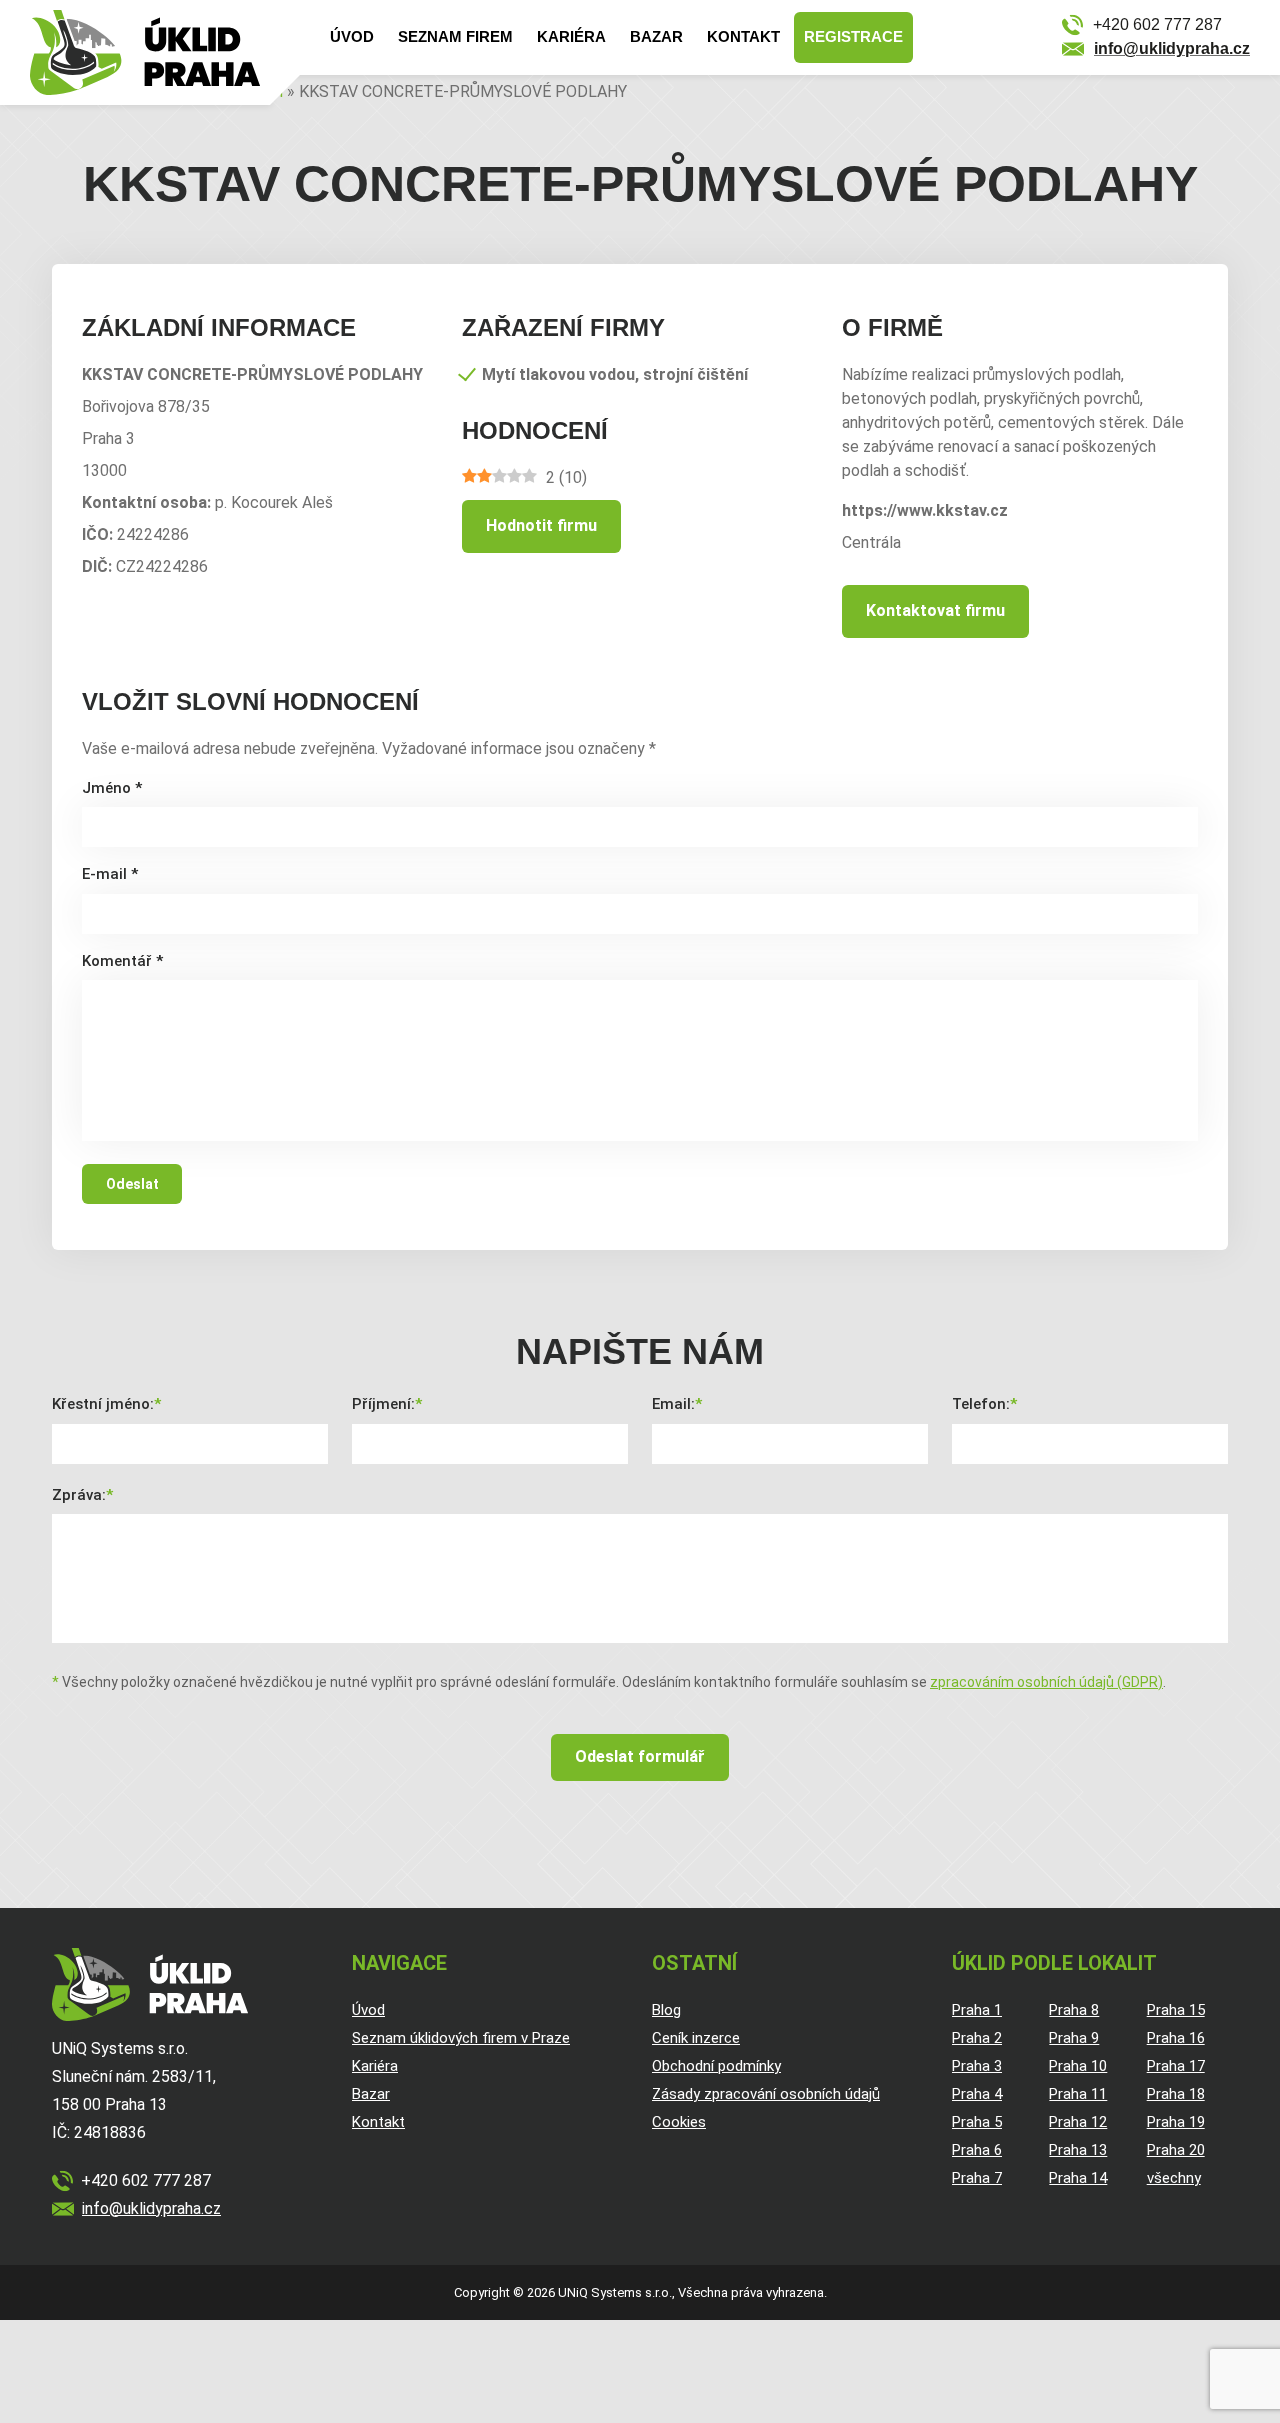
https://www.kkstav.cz (925, 510)
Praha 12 (1078, 2122)
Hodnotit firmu (541, 525)
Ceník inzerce (696, 2038)
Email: (673, 1404)
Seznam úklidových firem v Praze (461, 2038)
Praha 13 (1078, 2150)
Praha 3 (977, 2066)
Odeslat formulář (640, 1756)
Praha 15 (1176, 2010)
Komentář (122, 961)
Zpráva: (79, 1495)
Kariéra (571, 36)
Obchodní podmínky (716, 2066)
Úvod (352, 36)
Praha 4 (977, 2094)
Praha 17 (1176, 2066)
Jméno (112, 788)
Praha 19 (1176, 2122)
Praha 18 (1176, 2094)
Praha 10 (1078, 2066)
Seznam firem (455, 36)
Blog (666, 2010)
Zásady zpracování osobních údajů (766, 2094)
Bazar (656, 36)
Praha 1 (977, 2010)
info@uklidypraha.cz (1172, 48)
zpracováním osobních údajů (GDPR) (1046, 1682)
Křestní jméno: (103, 1404)
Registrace (853, 36)
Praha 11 (1078, 2094)
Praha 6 (977, 2150)
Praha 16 (1176, 2038)
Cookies (679, 2122)
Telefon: (981, 1404)
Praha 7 (977, 2178)
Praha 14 (1078, 2178)
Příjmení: (383, 1404)
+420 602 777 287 (1157, 24)
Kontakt (743, 36)
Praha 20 (1176, 2150)
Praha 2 (977, 2038)
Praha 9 (1074, 2038)
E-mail (110, 874)
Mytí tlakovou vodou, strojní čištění (615, 374)
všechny (1174, 2178)
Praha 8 (1074, 2010)
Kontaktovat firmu (935, 610)
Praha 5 (977, 2122)
